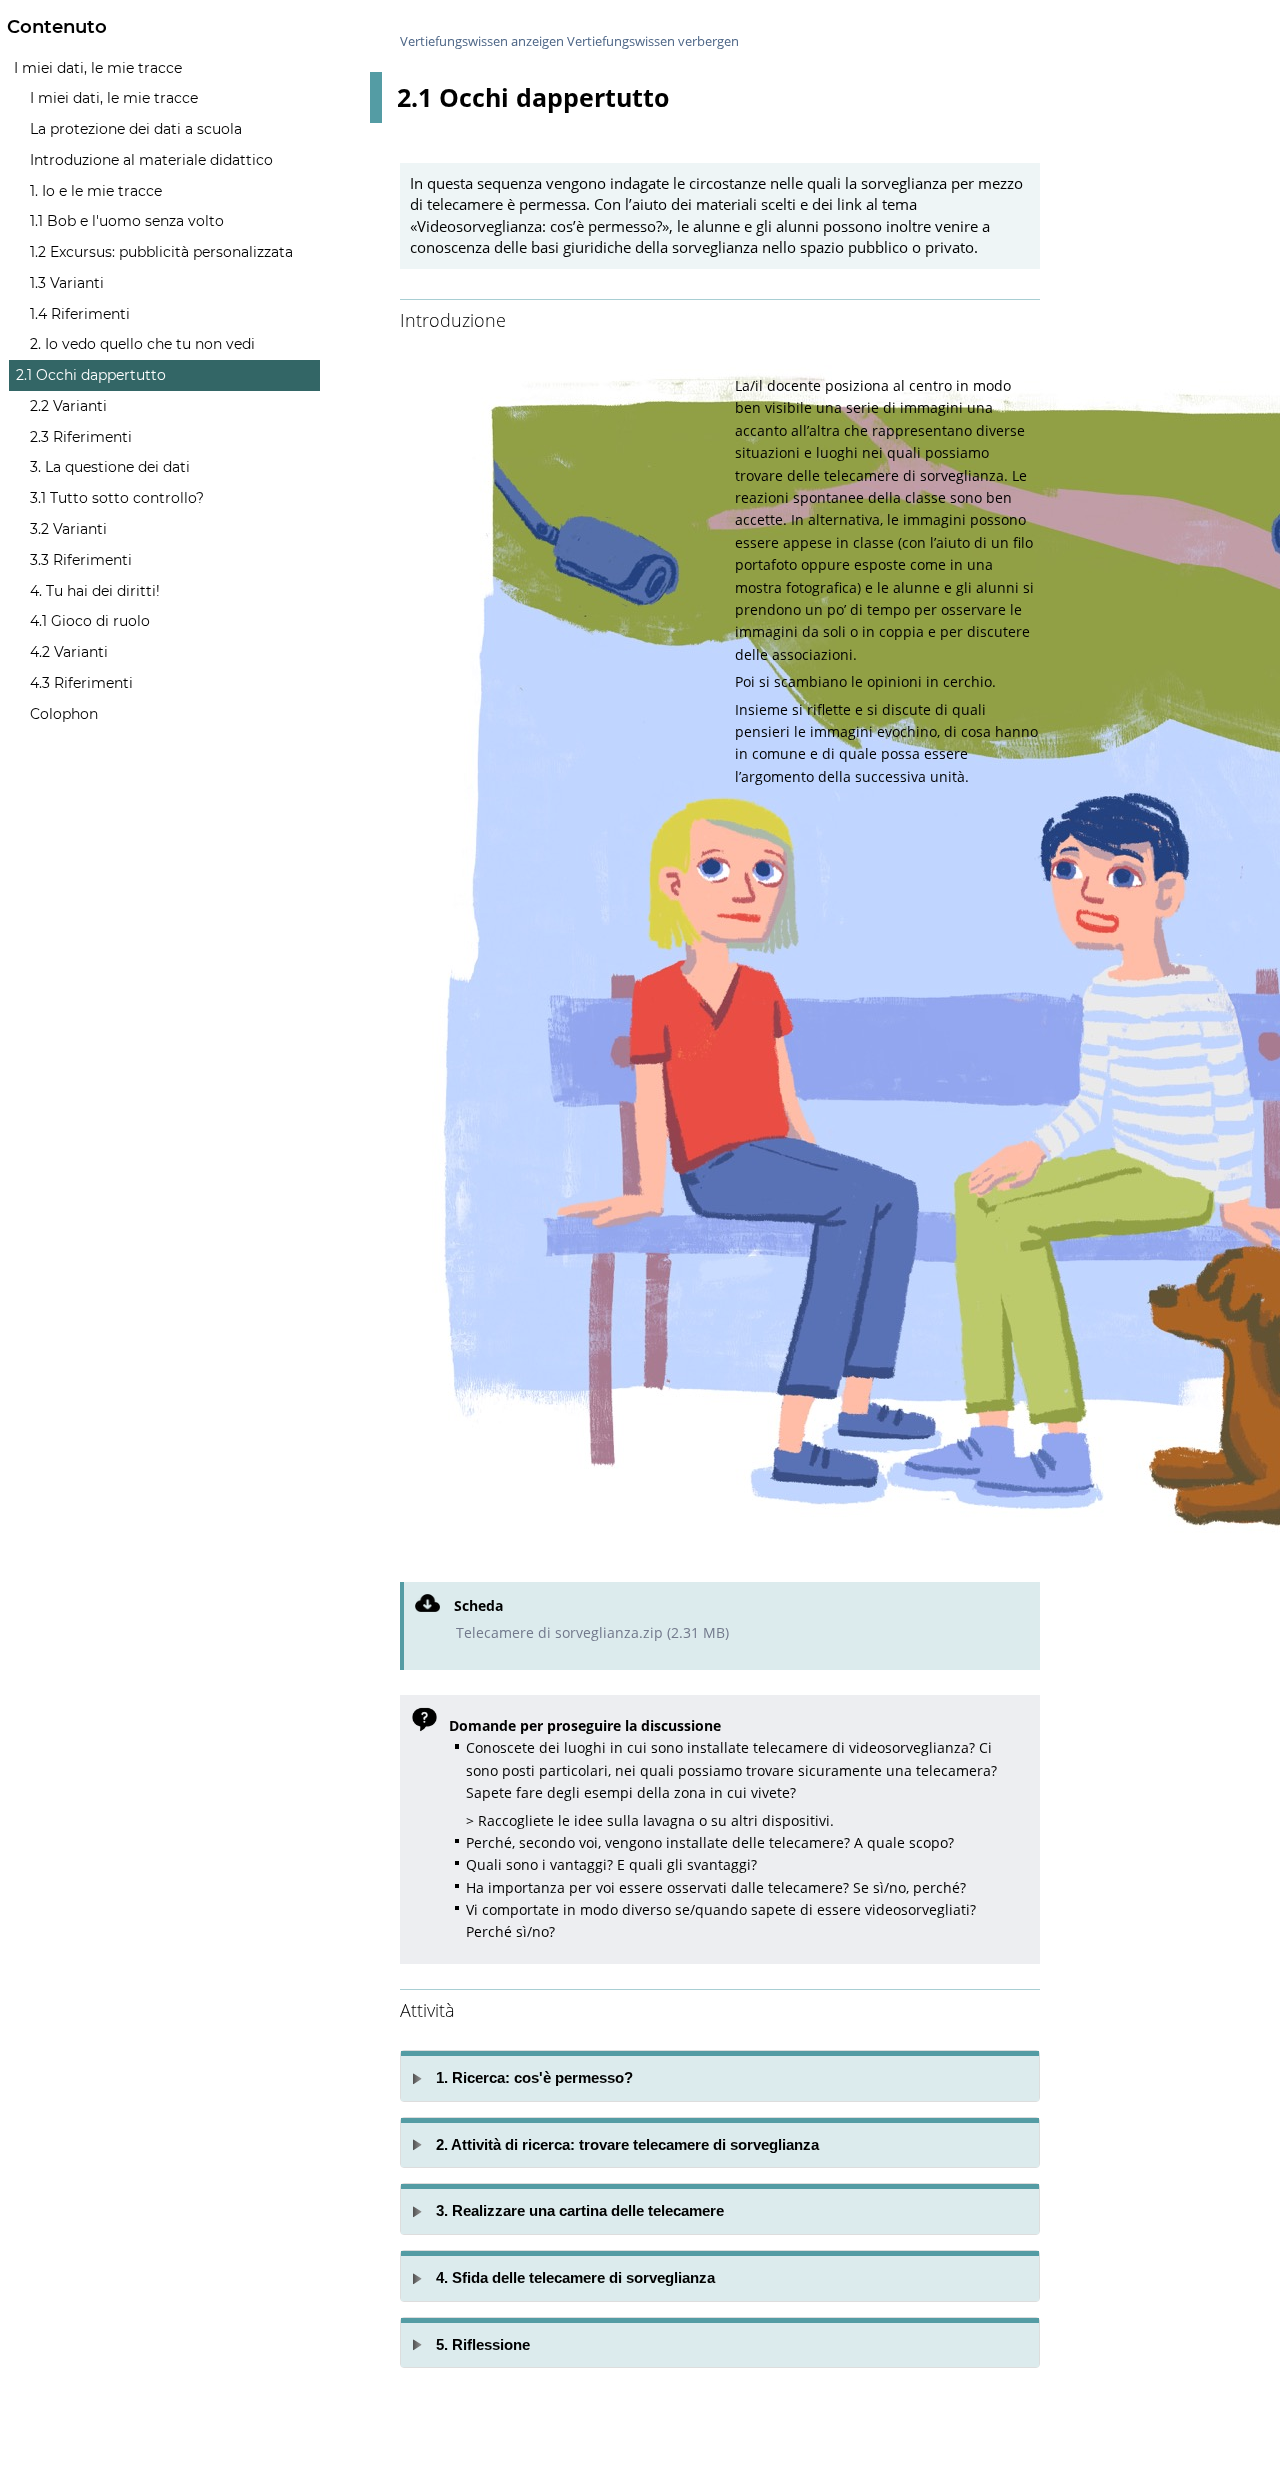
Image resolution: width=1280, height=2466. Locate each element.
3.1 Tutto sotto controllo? (117, 498)
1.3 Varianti (67, 283)
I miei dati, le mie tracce (98, 68)
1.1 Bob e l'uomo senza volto (127, 221)
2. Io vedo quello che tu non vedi (142, 344)
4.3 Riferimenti (81, 683)
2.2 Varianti (68, 406)
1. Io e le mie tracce (96, 191)
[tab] (720, 2076)
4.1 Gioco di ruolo (90, 621)
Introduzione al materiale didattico (151, 160)
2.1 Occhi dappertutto (91, 375)
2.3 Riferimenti (81, 437)
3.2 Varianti (68, 529)
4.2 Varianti (69, 652)
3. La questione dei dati (110, 467)
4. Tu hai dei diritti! (95, 591)
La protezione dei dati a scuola (136, 129)
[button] (720, 2076)
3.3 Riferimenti (81, 560)
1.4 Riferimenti (80, 314)
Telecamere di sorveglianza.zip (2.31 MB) (592, 1632)
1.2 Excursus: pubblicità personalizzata (161, 252)
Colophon (64, 714)
